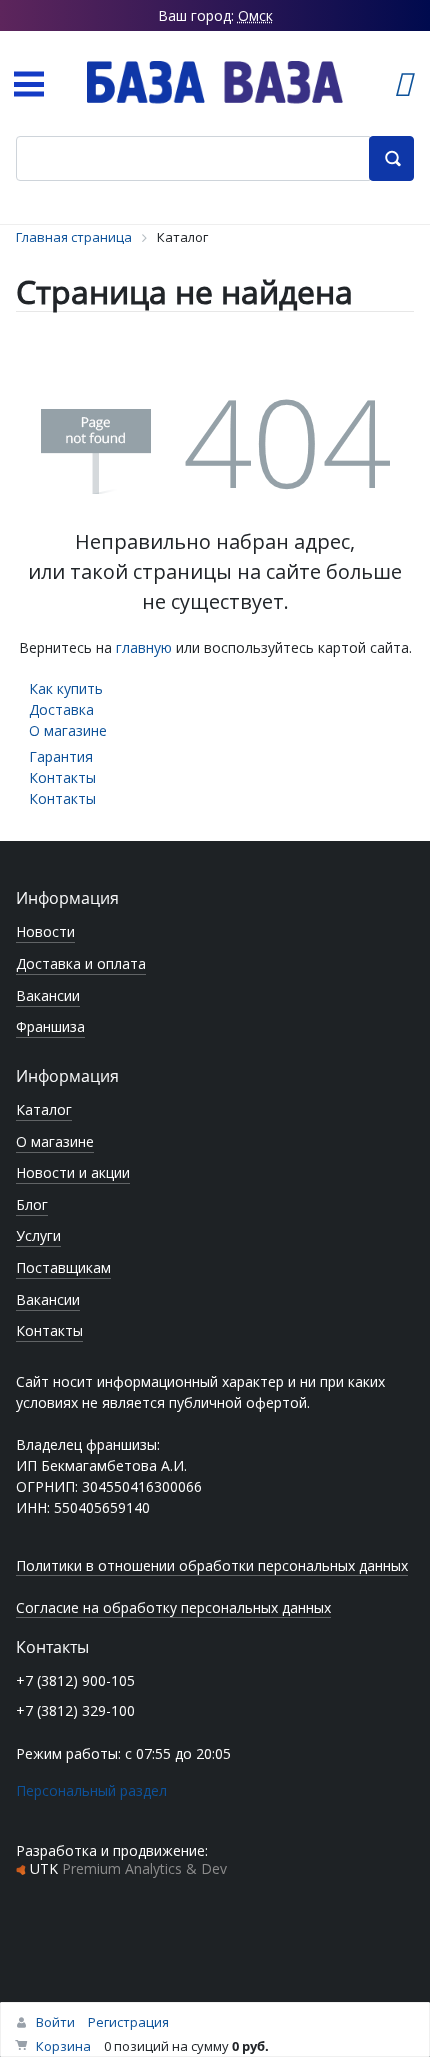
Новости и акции (73, 1172)
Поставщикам (63, 1267)
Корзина (63, 2046)
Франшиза (50, 1026)
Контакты (62, 777)
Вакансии (48, 995)
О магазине (68, 730)
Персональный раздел (91, 1790)
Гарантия (61, 756)
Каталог (44, 1109)
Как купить (66, 688)
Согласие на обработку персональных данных (173, 1607)
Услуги (38, 1235)
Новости (45, 931)
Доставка (61, 709)
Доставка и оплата (81, 963)
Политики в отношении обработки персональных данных (212, 1565)
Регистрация (128, 2022)
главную (144, 647)
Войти (55, 2022)
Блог (32, 1204)
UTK (128, 1868)
